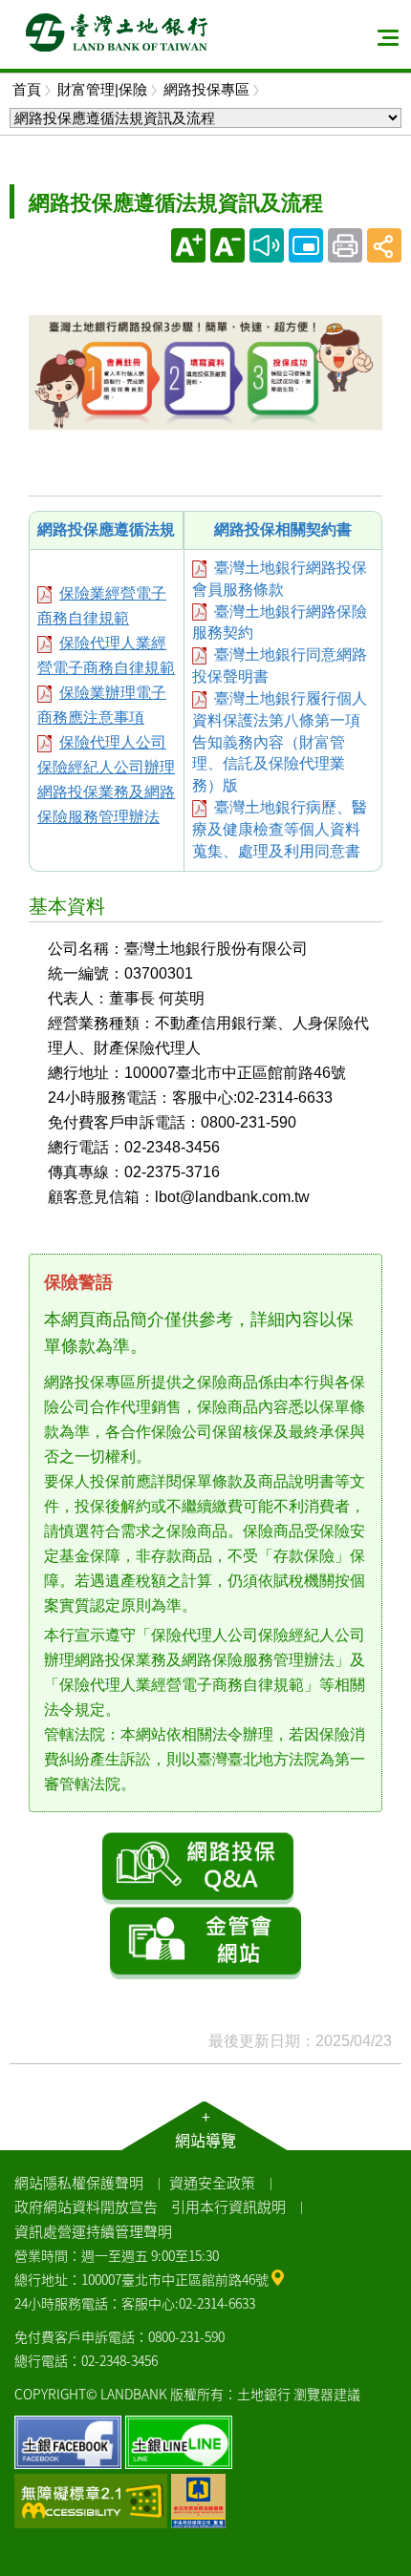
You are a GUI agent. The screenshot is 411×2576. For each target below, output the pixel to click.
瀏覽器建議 (327, 2394)
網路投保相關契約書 (283, 529)
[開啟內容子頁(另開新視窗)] (306, 245)
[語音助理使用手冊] (267, 245)
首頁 (27, 89)
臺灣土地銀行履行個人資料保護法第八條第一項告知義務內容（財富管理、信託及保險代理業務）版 (280, 742)
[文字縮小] (227, 245)
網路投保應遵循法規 (106, 529)
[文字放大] (188, 245)
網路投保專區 (206, 89)
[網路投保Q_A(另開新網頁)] (198, 1867)
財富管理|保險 (102, 89)
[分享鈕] (384, 245)
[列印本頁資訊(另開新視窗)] (345, 245)
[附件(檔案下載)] (44, 593)
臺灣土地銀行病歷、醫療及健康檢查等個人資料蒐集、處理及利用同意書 (280, 829)
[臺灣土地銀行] (117, 32)
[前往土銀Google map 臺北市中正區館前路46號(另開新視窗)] (278, 2276)
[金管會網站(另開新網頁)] (205, 1943)
